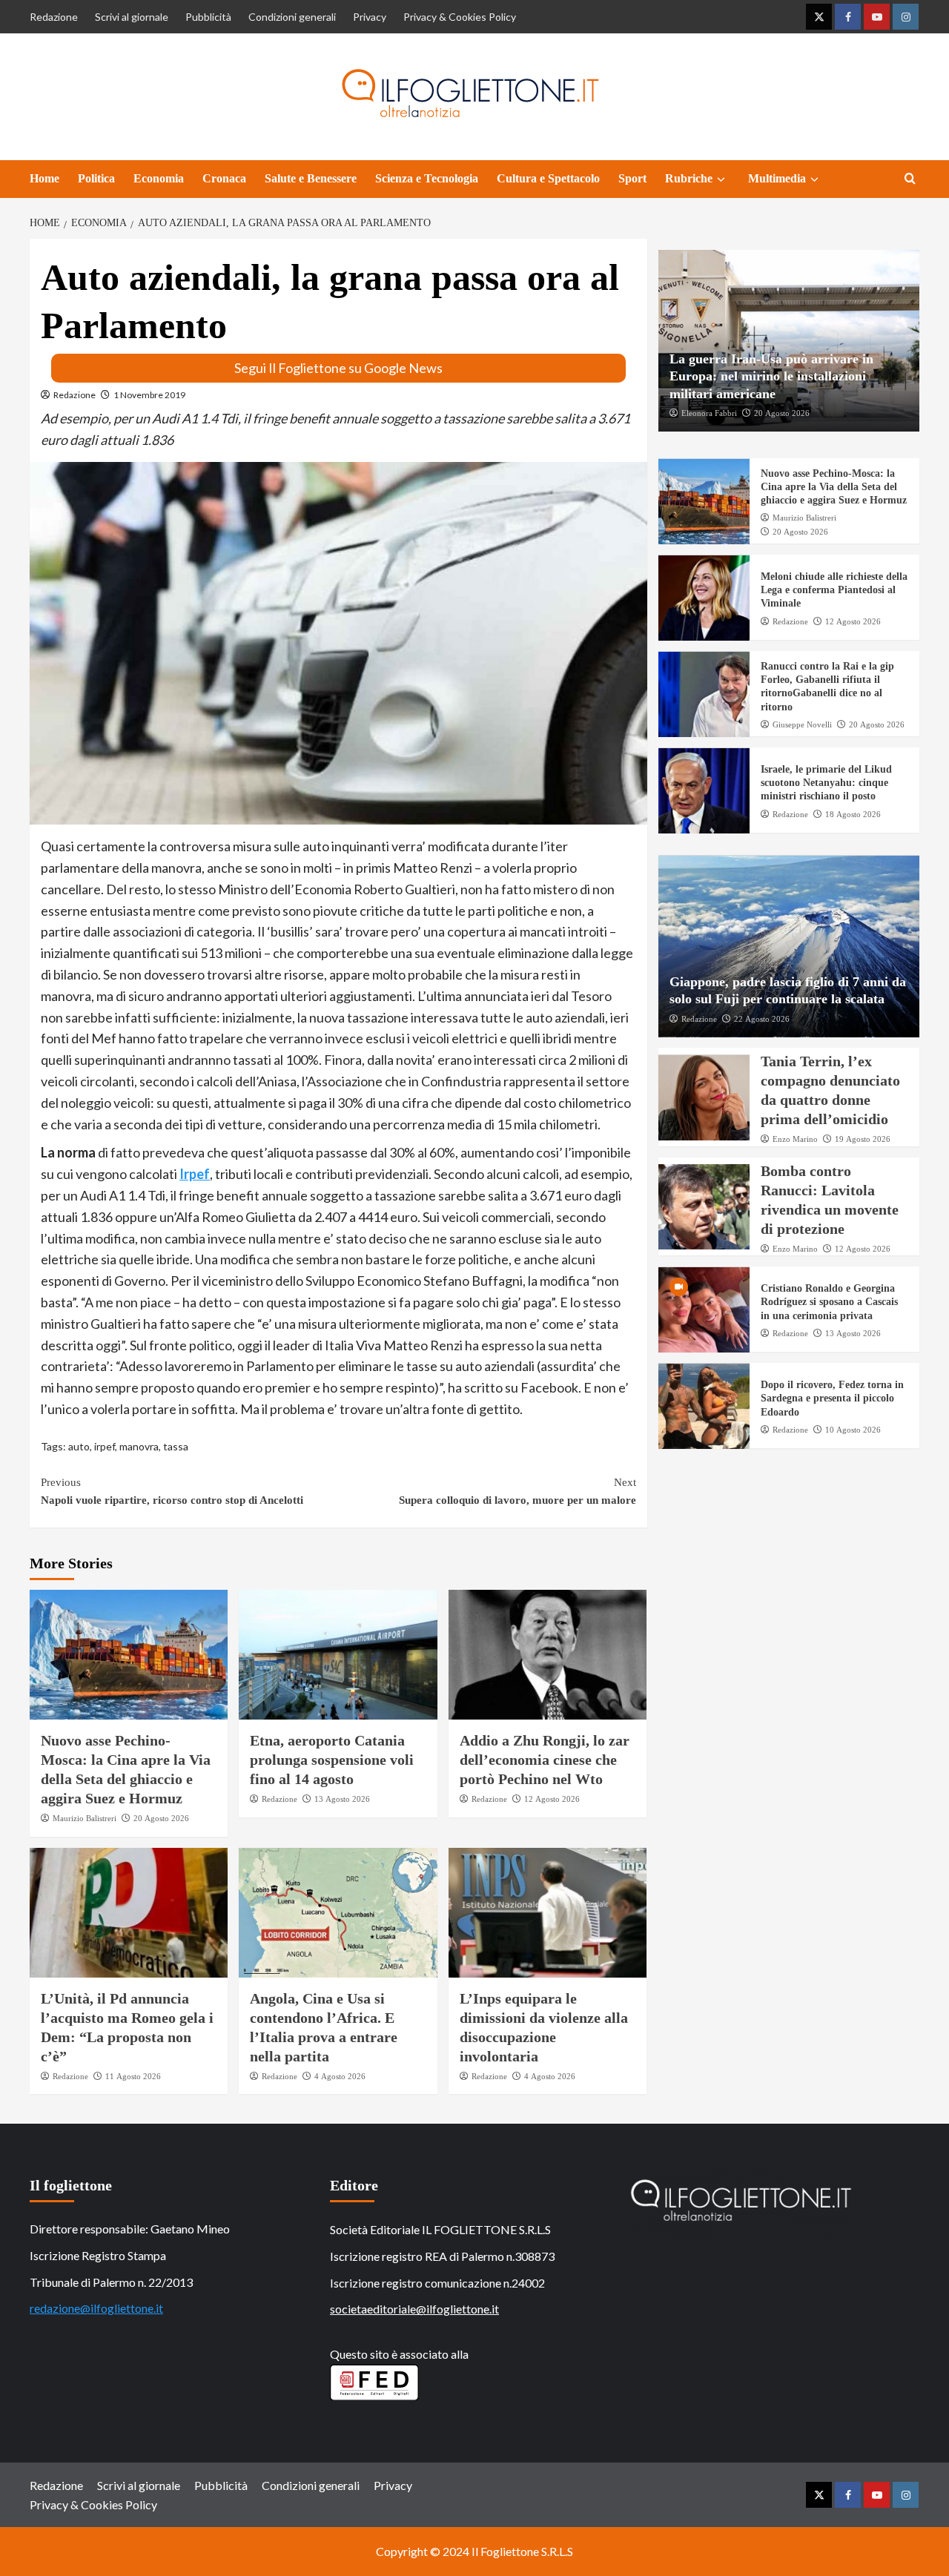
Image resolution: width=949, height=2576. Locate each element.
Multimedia (777, 178)
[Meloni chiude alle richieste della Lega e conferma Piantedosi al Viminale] (704, 598)
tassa (176, 1446)
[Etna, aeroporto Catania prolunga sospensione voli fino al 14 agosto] (338, 1655)
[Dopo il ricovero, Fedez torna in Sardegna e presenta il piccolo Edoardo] (704, 1406)
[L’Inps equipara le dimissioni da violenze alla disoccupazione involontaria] (548, 1913)
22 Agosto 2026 (762, 1019)
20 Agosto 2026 (161, 1818)
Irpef (195, 1174)
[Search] (910, 179)
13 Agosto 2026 (342, 1799)
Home (44, 178)
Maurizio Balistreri (85, 1818)
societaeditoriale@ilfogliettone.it (414, 2309)
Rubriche (689, 178)
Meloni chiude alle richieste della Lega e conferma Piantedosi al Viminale (834, 591)
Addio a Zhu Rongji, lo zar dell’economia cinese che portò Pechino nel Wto (545, 1760)
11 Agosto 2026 (133, 2076)
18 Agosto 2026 (853, 814)
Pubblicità (208, 17)
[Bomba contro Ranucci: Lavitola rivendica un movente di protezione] (704, 1207)
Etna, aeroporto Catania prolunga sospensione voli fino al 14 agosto (332, 1760)
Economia (159, 178)
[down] (721, 179)
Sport (632, 178)
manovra (139, 1446)
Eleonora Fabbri (709, 414)
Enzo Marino (795, 1140)
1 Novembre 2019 (149, 395)
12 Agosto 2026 (552, 1799)
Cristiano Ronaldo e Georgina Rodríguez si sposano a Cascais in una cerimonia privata (829, 1302)
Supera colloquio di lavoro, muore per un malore (517, 1491)
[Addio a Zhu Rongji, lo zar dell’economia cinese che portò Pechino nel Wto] (548, 1655)
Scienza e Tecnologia (427, 178)
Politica (96, 178)
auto (79, 1446)
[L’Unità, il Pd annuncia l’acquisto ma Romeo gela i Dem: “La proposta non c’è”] (129, 1913)
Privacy (370, 17)
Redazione (54, 17)
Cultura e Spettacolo (548, 178)
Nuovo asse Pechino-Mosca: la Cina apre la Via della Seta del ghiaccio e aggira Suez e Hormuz (834, 488)
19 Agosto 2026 (863, 1140)
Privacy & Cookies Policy (460, 17)
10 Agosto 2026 (853, 1430)
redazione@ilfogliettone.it (96, 2308)
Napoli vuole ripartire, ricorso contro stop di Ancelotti (172, 1491)
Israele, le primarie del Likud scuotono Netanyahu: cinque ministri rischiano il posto (826, 783)
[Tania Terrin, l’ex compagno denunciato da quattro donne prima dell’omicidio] (704, 1098)
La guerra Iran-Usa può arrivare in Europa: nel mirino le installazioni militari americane (771, 377)
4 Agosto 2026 (340, 2076)
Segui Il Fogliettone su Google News (338, 368)
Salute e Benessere (311, 178)
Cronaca (224, 178)
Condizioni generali (292, 17)
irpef (105, 1446)
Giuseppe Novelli (802, 725)
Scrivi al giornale (132, 17)
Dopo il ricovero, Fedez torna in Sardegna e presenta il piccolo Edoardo (832, 1399)
